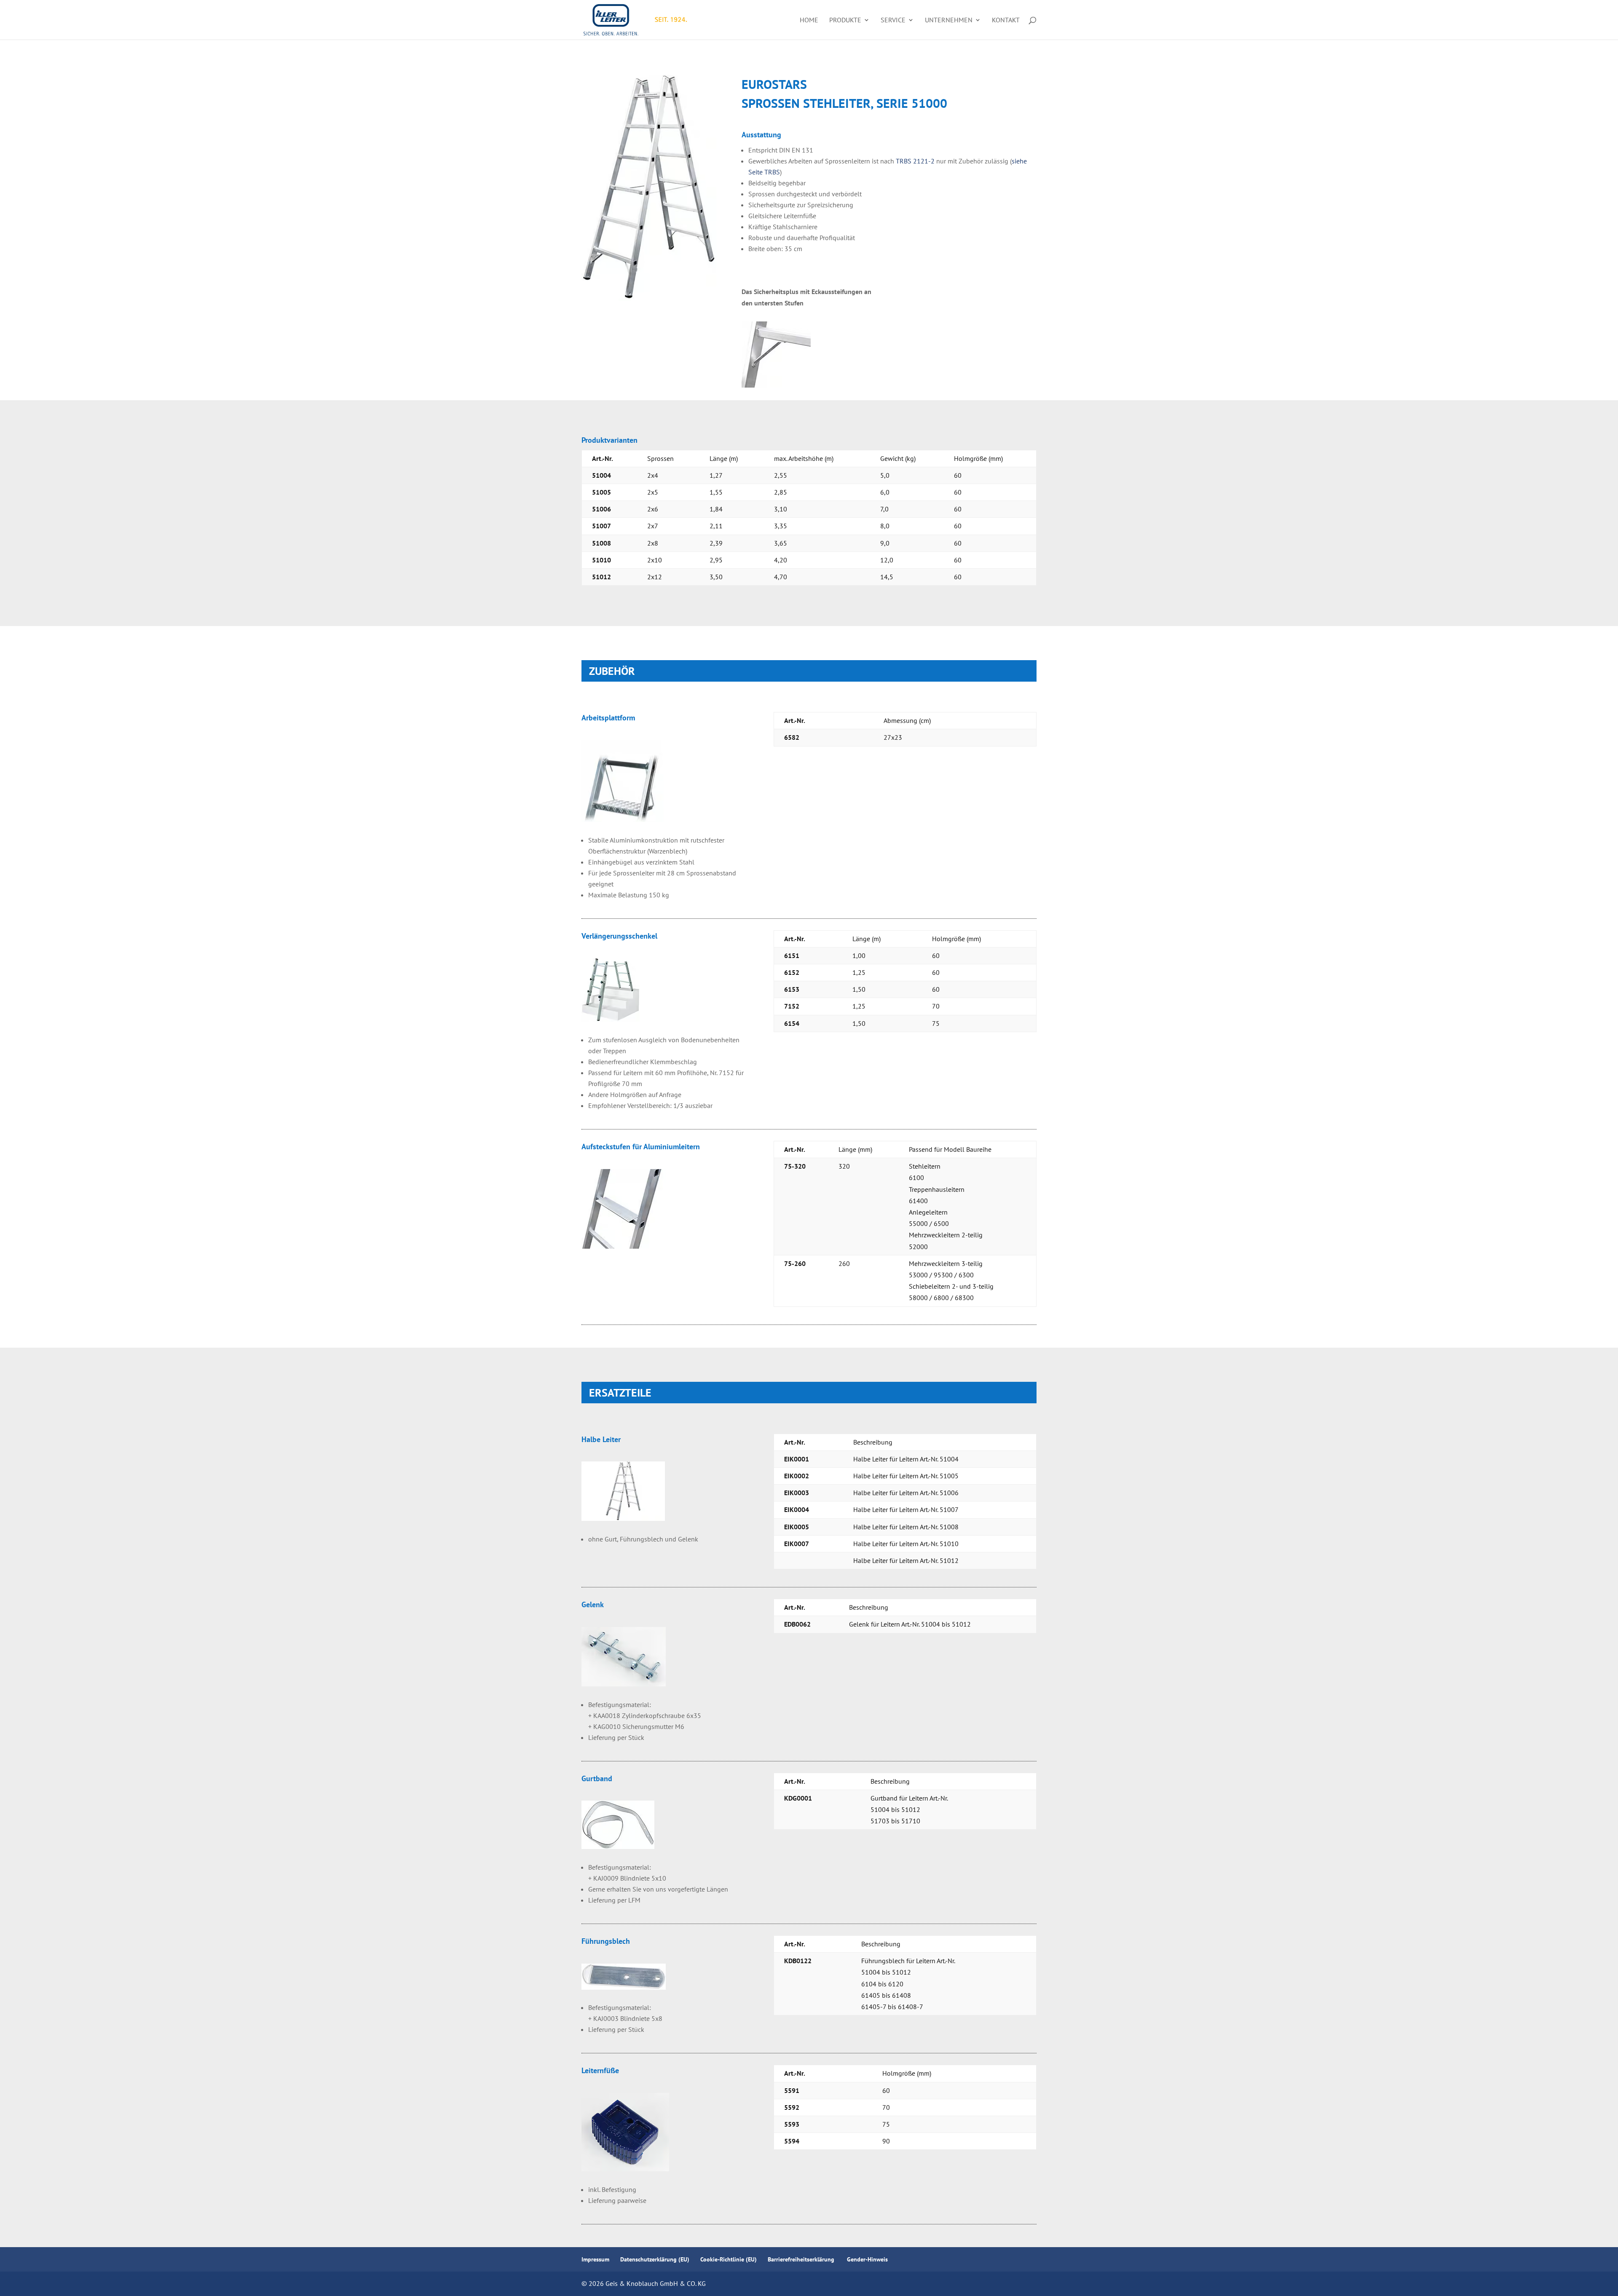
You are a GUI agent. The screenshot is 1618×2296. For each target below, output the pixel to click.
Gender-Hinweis (867, 2259)
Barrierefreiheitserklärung (802, 2259)
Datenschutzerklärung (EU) (655, 2259)
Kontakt (1006, 20)
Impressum (595, 2259)
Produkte (845, 20)
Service (893, 20)
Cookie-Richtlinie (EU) (729, 2259)
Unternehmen (949, 20)
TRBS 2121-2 (915, 161)
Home (809, 20)
